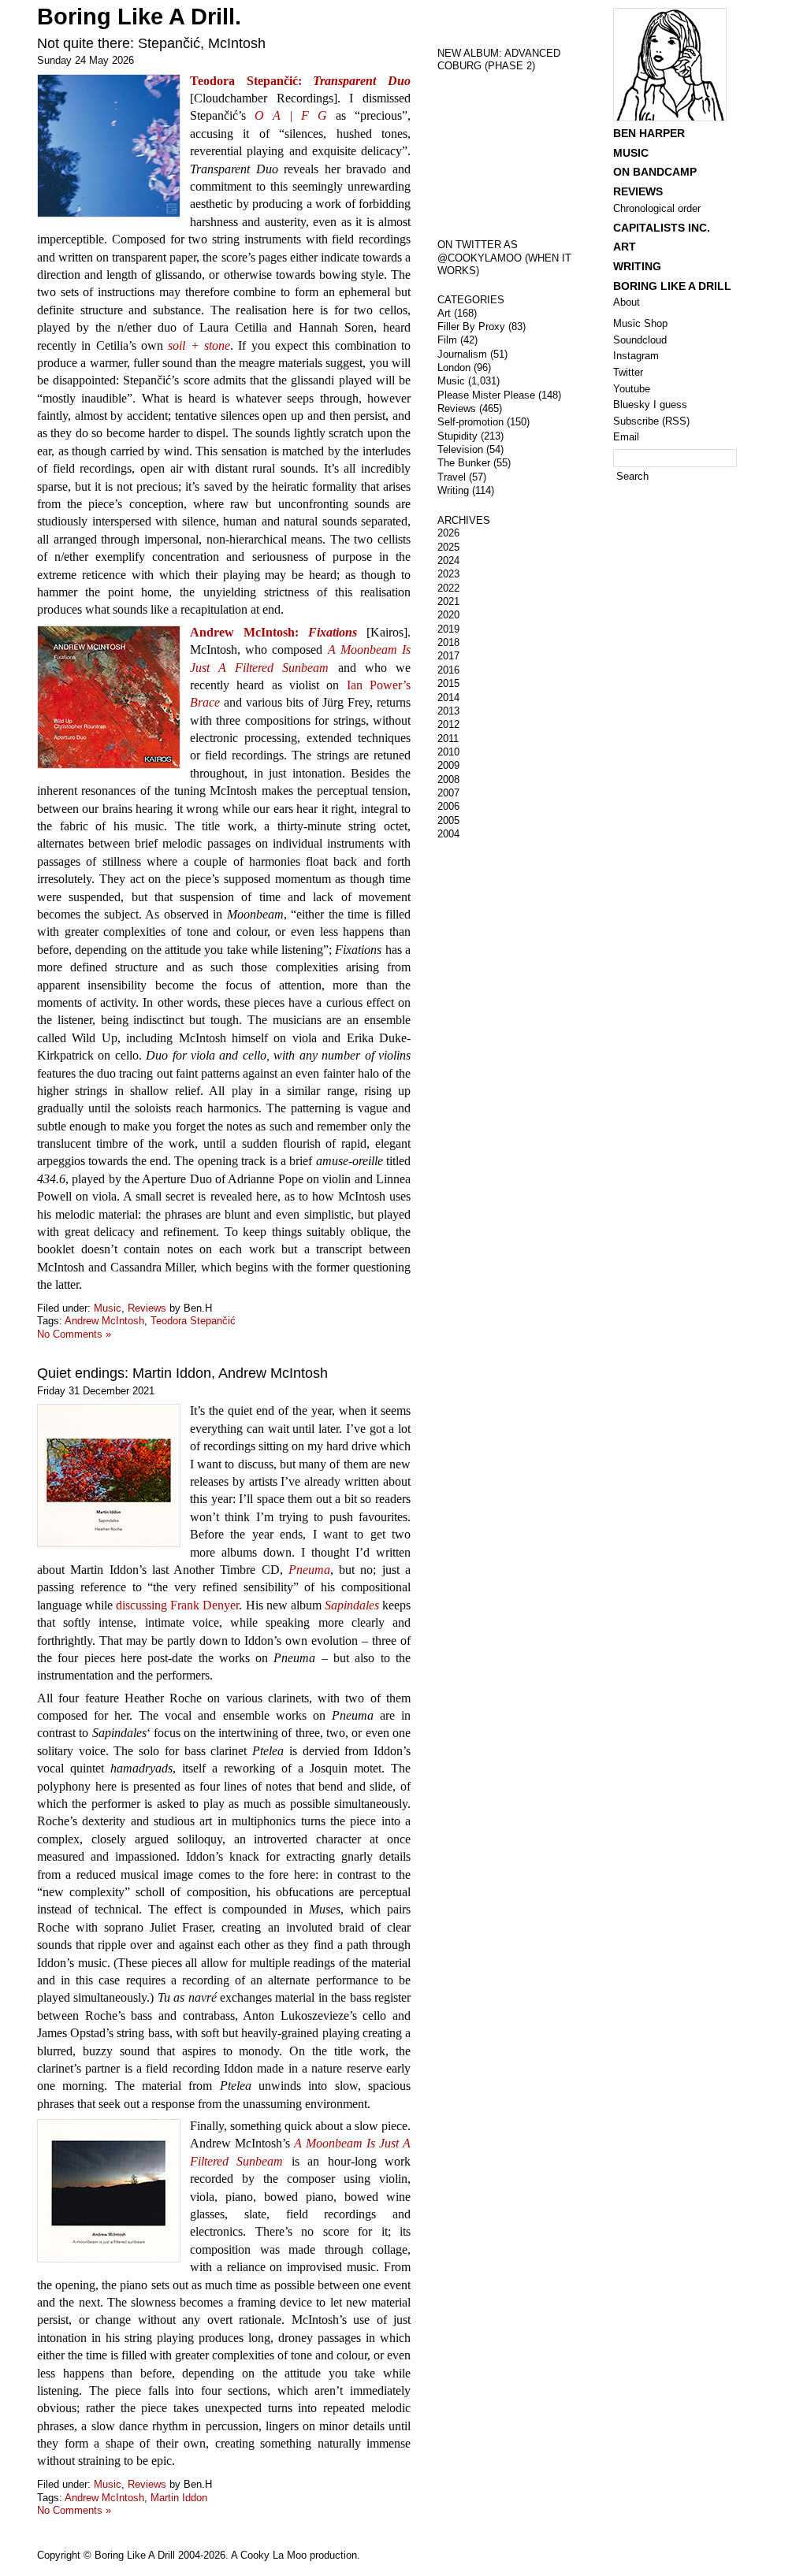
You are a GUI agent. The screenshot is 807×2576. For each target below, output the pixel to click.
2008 (448, 779)
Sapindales (352, 1605)
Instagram (636, 356)
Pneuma (309, 1570)
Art (444, 313)
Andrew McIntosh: (273, 632)
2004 (448, 834)
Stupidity (457, 436)
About (627, 302)
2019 (448, 629)
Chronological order (657, 208)
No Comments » (74, 1334)
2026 (448, 533)
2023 (448, 574)
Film (447, 340)
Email (626, 437)
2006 (448, 806)
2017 (448, 656)
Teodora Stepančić (193, 1321)
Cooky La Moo (273, 2555)
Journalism (462, 354)
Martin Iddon (179, 2498)
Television (460, 449)
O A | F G (291, 115)
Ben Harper (649, 133)
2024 (448, 560)
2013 (448, 711)
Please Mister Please (486, 395)
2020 (448, 615)
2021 (448, 601)
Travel (452, 477)
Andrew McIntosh (104, 1321)
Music (108, 1308)
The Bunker (464, 463)
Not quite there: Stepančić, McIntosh (151, 43)
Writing (453, 490)
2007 (448, 793)
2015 (448, 683)
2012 (448, 724)
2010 (448, 752)
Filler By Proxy (471, 327)
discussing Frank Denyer (177, 1605)
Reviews (147, 1308)
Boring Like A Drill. (139, 17)
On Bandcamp (655, 172)
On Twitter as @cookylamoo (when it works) (504, 258)
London (454, 367)
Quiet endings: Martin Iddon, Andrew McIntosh (182, 1373)
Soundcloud (640, 340)
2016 (448, 670)
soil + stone (199, 345)
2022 (448, 588)
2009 (448, 765)
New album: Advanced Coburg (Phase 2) (499, 60)
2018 (448, 642)
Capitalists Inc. (662, 228)
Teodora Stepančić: (300, 81)
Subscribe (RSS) (651, 421)
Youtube (632, 389)
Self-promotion (470, 422)
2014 (448, 698)
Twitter (628, 372)
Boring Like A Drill (672, 286)
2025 (448, 547)
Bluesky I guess (650, 405)
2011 (448, 739)
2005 (448, 820)
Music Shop (640, 323)
